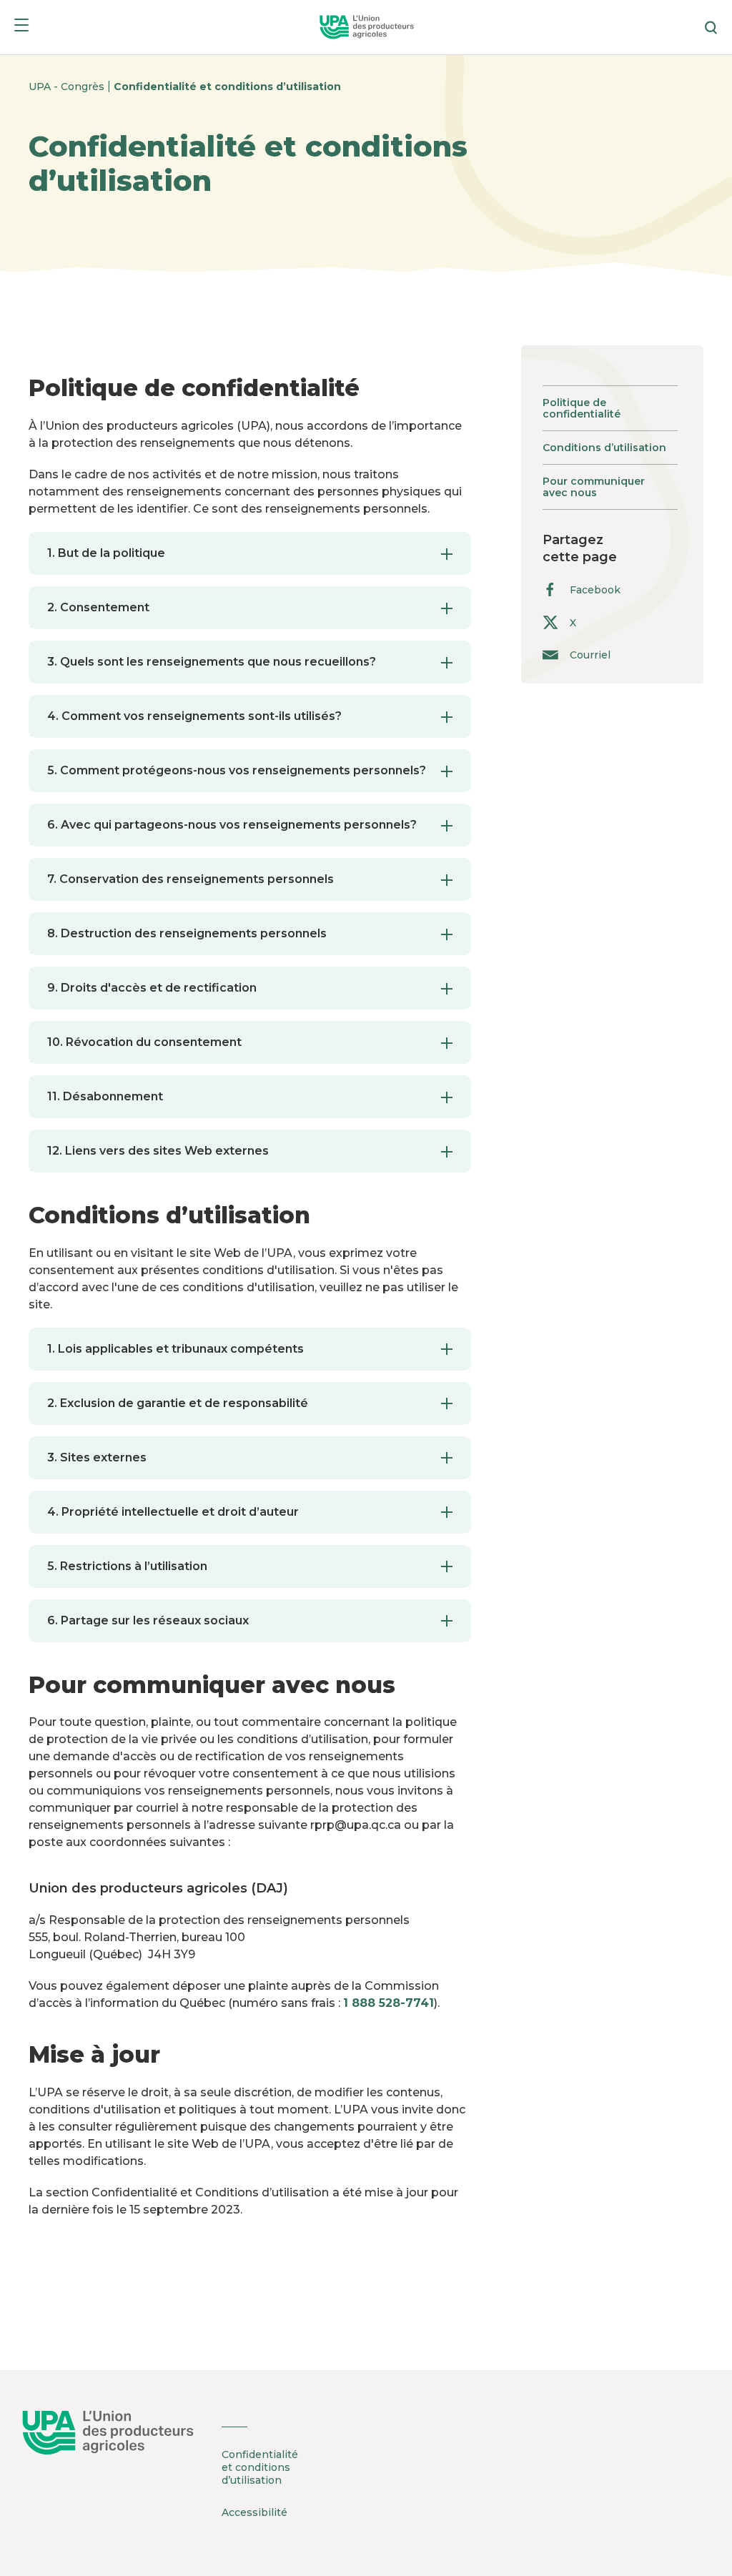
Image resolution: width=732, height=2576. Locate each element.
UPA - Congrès (68, 87)
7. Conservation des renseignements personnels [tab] (191, 879)
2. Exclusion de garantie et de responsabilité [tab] (178, 1403)
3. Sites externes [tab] (97, 1457)
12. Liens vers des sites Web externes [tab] (158, 1151)
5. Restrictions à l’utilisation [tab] (127, 1566)
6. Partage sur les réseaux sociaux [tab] (148, 1620)
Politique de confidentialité (582, 408)
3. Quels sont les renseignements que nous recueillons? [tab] (212, 662)
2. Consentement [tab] (98, 607)
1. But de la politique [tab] (106, 553)
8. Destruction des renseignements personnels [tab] (187, 933)
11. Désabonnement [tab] (105, 1096)
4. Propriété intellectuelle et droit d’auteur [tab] (173, 1512)
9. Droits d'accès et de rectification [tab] (152, 988)
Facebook (595, 590)
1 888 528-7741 (389, 2003)
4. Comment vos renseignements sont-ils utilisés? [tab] (194, 716)
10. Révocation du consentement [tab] (144, 1042)
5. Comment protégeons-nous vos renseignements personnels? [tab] (237, 770)
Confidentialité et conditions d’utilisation (227, 87)
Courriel (590, 655)
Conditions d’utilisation (604, 448)
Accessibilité (254, 2512)
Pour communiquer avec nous (594, 487)
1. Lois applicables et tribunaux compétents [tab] (175, 1349)
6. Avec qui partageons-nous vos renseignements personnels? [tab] (232, 825)
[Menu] (21, 28)
